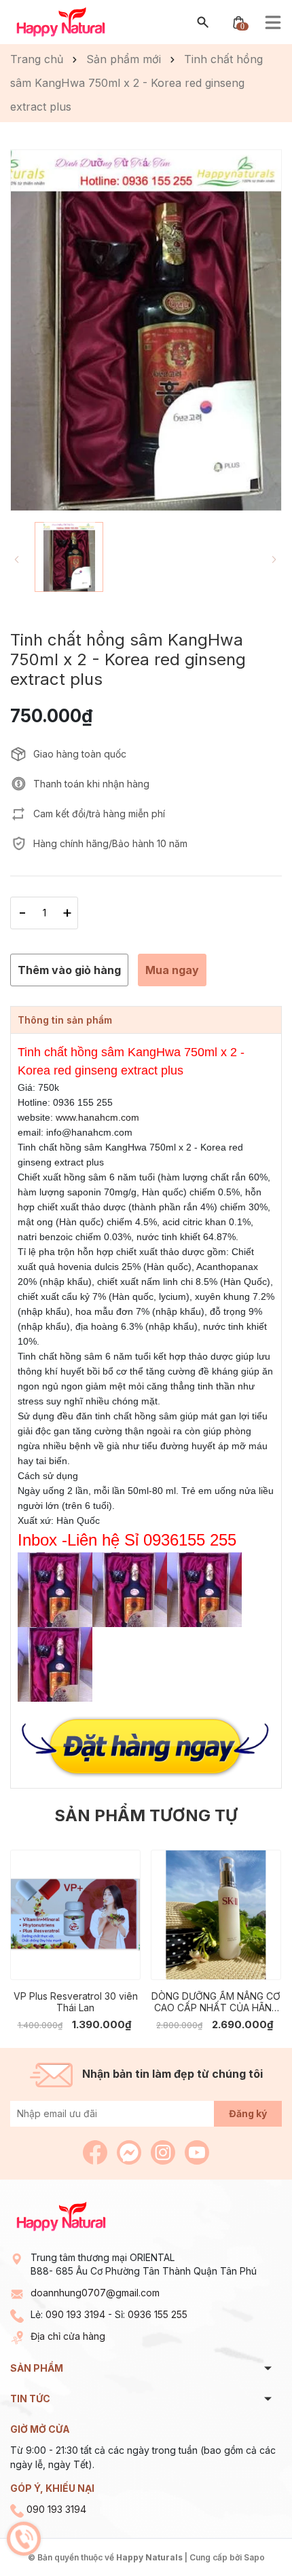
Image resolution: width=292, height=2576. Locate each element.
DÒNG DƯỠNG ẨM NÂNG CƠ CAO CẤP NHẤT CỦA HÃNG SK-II (216, 2002)
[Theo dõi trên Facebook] (96, 2151)
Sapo (254, 2557)
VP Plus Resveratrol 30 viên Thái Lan (76, 2002)
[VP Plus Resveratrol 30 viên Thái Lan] (75, 1915)
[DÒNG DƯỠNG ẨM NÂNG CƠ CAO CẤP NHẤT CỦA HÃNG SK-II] (216, 1915)
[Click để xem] (146, 330)
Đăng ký (248, 2113)
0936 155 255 (158, 2314)
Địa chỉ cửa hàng (68, 2336)
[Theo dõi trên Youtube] (197, 2151)
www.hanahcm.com (97, 1117)
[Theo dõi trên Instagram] (164, 2151)
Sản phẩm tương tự (146, 1815)
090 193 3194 (75, 2314)
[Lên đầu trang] (250, 2534)
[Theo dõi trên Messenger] (130, 2151)
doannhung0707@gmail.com (95, 2293)
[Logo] (61, 21)
